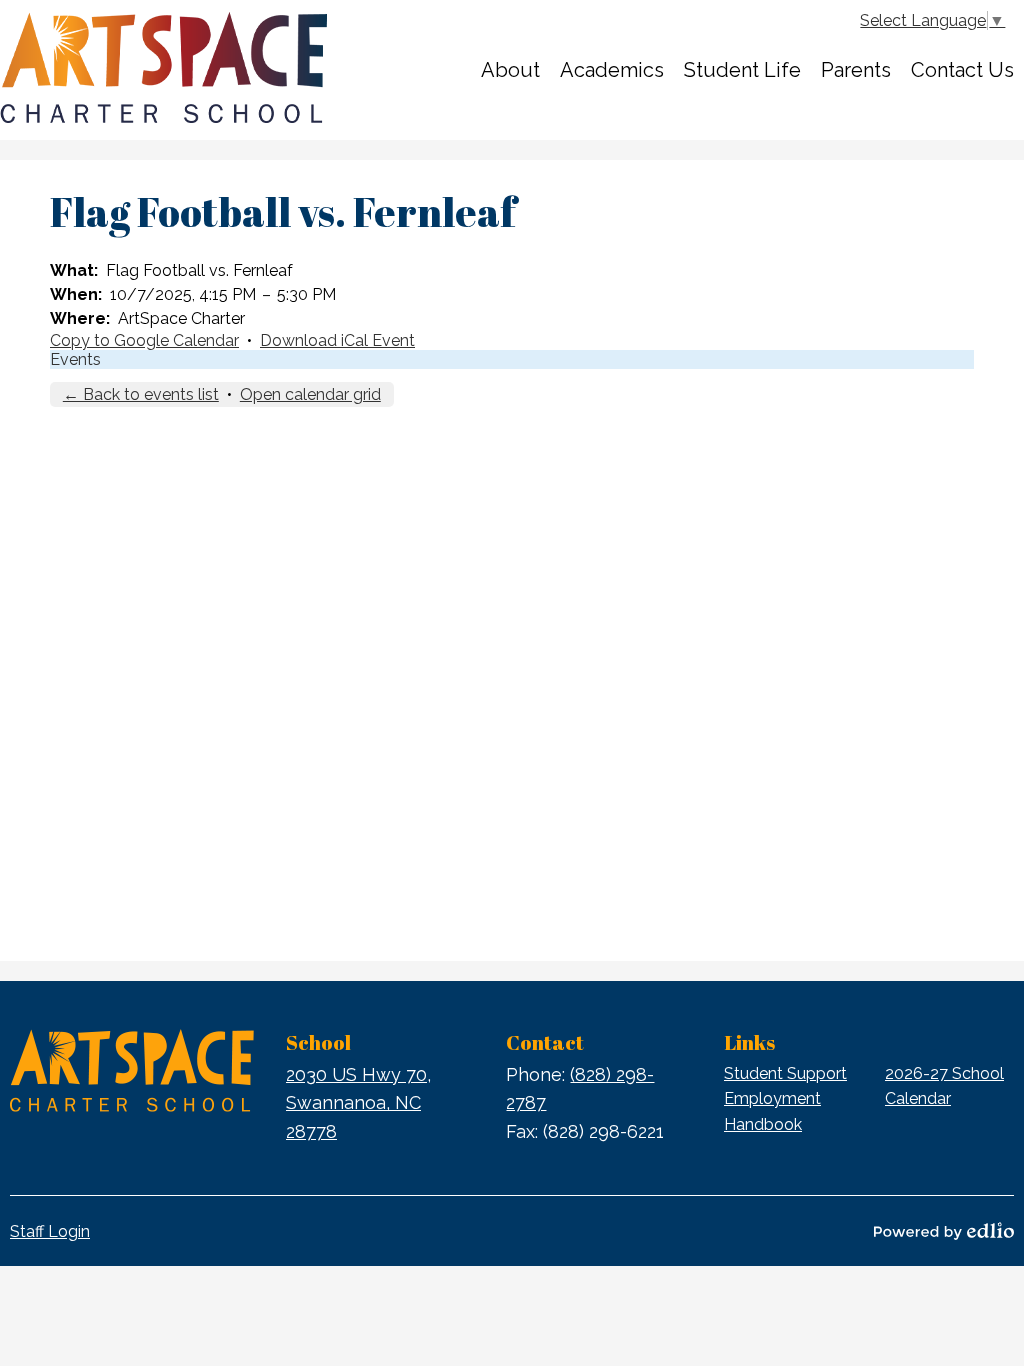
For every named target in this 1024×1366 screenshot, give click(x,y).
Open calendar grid (310, 394)
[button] (510, 70)
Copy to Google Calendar (144, 340)
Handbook (763, 1124)
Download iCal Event (337, 340)
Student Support (785, 1073)
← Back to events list (141, 394)
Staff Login (50, 1231)
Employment (772, 1098)
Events (75, 359)
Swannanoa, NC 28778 (358, 1103)
